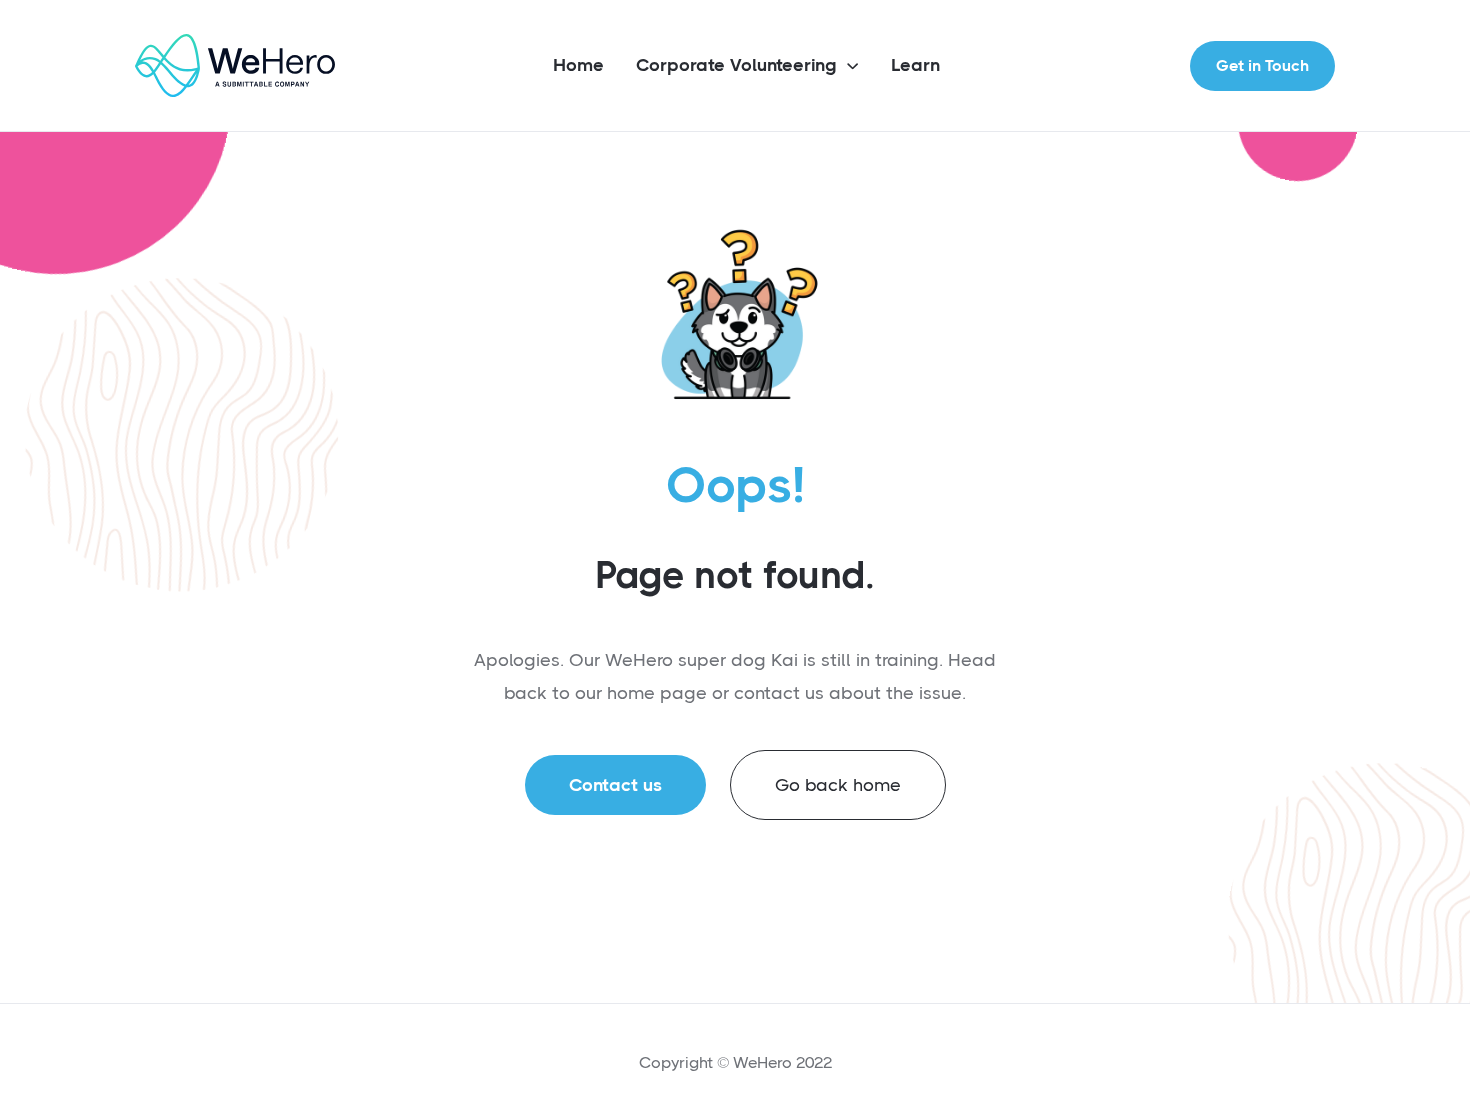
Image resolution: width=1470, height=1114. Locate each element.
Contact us (615, 785)
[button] (747, 67)
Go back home (838, 785)
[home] (235, 65)
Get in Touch (1262, 65)
